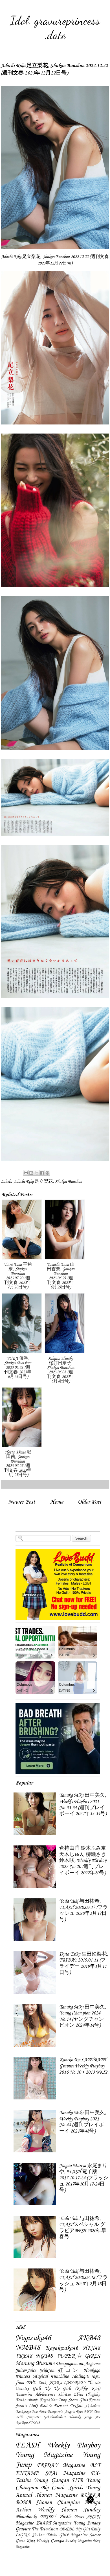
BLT (95, 2466)
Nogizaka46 (33, 2338)
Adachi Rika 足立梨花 (33, 1182)
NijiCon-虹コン (60, 2371)
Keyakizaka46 (62, 2348)
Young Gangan (51, 2481)
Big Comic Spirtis (62, 2488)
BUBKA (90, 2495)
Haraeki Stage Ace (85, 2417)
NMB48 (28, 2348)
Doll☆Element (54, 2406)
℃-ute (94, 2383)
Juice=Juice (26, 2371)
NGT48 (44, 2356)
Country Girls (28, 2389)
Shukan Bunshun (69, 1182)
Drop (63, 2400)
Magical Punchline (51, 2377)
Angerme (93, 2364)
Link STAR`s (50, 2383)
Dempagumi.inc (70, 2364)
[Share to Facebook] (42, 1173)
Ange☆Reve (74, 2412)
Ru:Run (22, 2423)
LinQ (33, 2406)
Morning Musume (35, 2364)
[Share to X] (37, 1173)
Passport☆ (56, 2412)
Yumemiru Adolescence (35, 2394)
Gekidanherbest (55, 2417)
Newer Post (22, 1502)
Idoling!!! (80, 2377)
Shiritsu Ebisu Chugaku (79, 2394)
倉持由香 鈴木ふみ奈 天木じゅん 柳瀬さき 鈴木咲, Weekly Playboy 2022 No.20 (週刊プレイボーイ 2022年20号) (83, 1861)
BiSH (88, 2412)
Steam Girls (78, 2400)
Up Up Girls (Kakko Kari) (72, 2389)
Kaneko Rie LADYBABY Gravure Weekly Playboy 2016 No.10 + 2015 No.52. (84, 2066)
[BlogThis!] (31, 1173)
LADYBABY (75, 2383)
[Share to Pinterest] (47, 1173)
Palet (43, 2412)
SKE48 (24, 2356)
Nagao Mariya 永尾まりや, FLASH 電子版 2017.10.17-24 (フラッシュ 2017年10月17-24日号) (84, 2178)
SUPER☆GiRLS (78, 2356)
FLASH (27, 2445)
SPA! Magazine (65, 2473)
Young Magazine (44, 2455)
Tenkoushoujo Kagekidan (36, 2400)
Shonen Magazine (56, 2495)
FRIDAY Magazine (61, 2466)
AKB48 (89, 2338)
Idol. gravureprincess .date (55, 28)
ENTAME (27, 2473)
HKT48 (92, 2348)
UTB (77, 2481)
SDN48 (34, 2423)
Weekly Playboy (74, 2445)
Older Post (90, 1502)
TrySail (76, 2406)
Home (57, 1502)
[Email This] (26, 1173)
